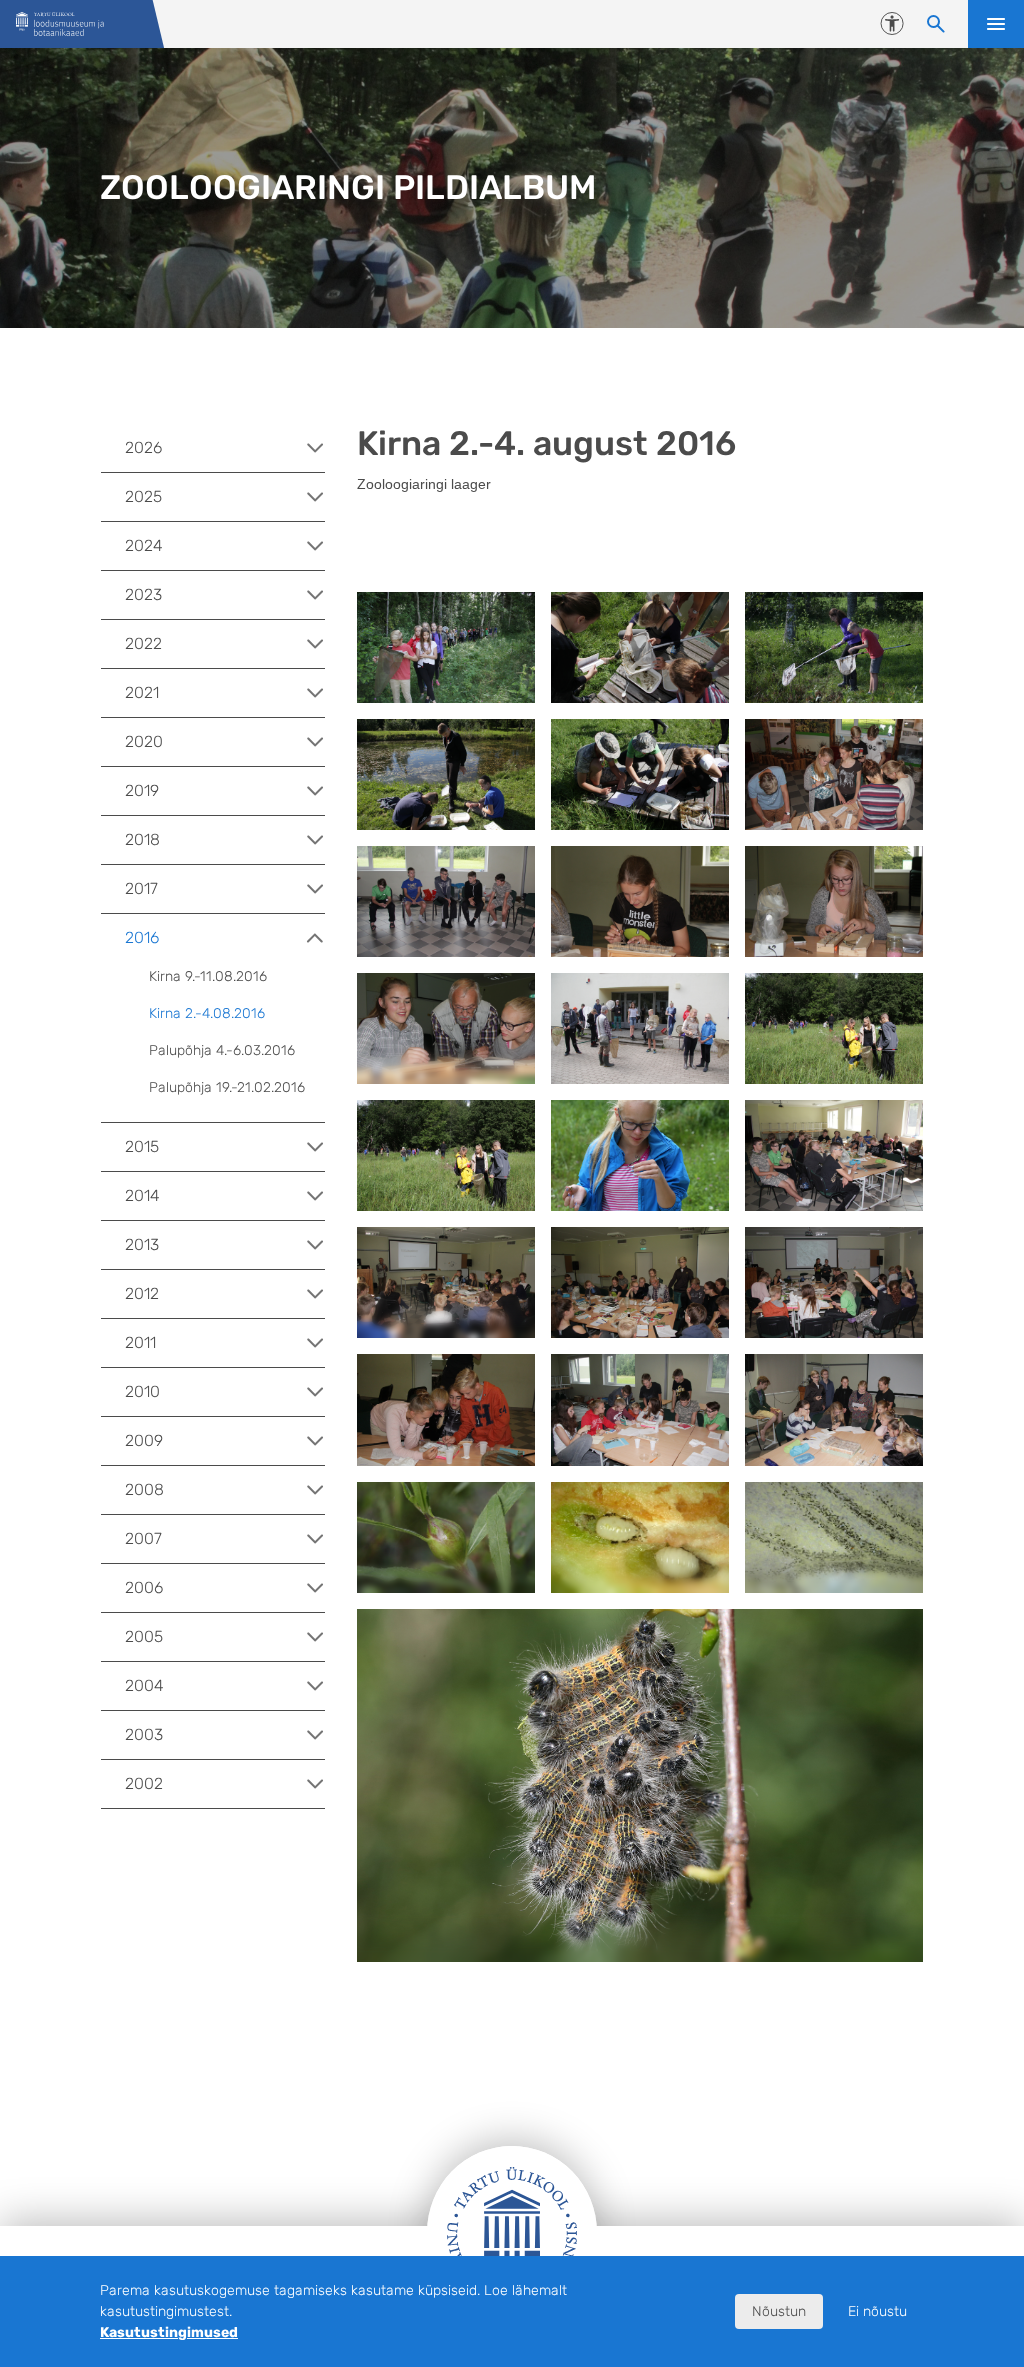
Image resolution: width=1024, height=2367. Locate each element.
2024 (144, 545)
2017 (141, 888)
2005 (144, 1636)
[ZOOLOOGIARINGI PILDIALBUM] (60, 24)
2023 (143, 594)
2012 (142, 1293)
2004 (144, 1685)
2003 (144, 1734)
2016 (142, 937)
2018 (142, 839)
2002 (144, 1783)
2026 (143, 447)
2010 (142, 1391)
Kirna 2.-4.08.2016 (207, 1013)
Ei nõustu (877, 2311)
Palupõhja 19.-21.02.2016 (227, 1087)
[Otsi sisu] (936, 24)
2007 (143, 1538)
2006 (144, 1587)
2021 (142, 692)
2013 (142, 1244)
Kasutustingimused (169, 2332)
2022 (143, 643)
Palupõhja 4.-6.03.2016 (222, 1050)
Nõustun (779, 2311)
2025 (143, 496)
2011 (140, 1342)
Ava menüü (996, 24)
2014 (142, 1195)
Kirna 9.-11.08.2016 (208, 976)
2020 (144, 741)
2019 (142, 790)
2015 (142, 1146)
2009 (144, 1440)
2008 (144, 1489)
